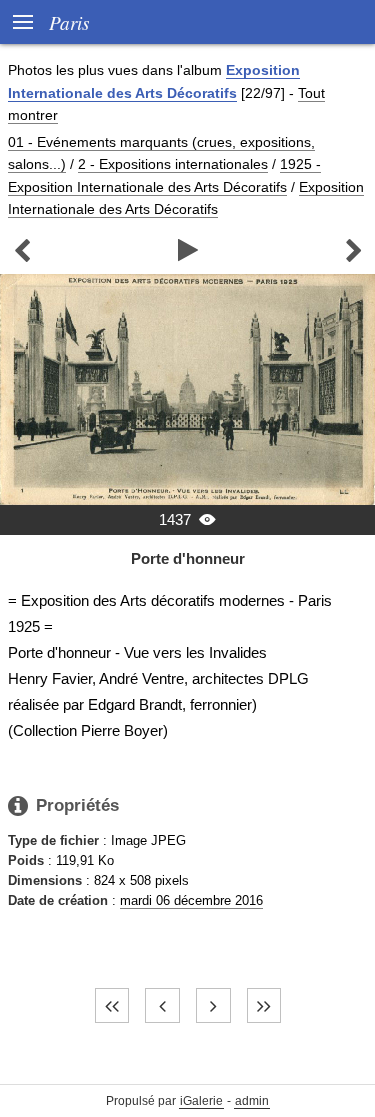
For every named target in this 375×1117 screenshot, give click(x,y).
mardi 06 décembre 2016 (191, 900)
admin (252, 1101)
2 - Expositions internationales (173, 164)
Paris (69, 22)
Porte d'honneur (188, 558)
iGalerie (201, 1101)
